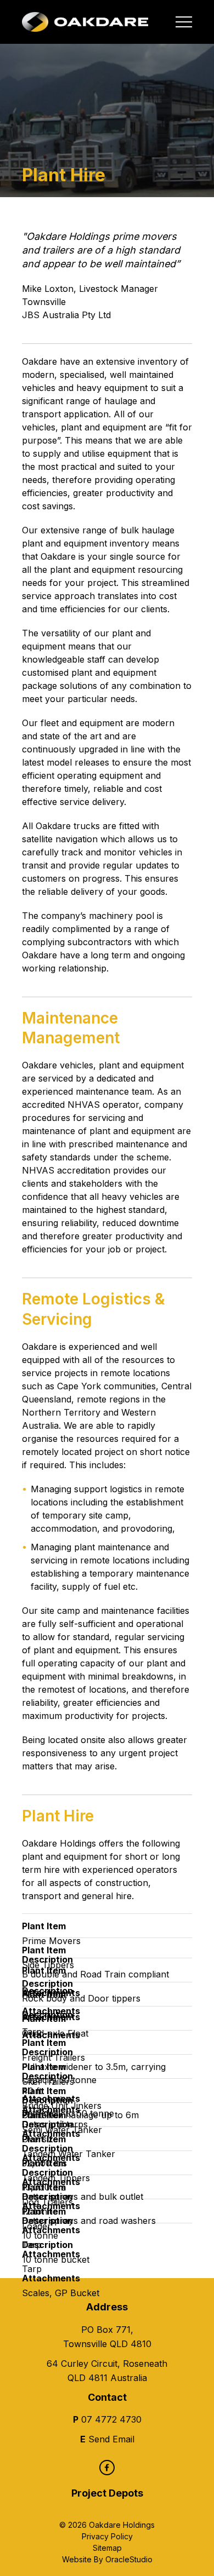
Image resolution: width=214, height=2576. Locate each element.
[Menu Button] (184, 22)
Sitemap (107, 2548)
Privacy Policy (107, 2536)
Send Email (111, 2439)
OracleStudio (129, 2559)
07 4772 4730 (111, 2419)
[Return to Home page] (85, 22)
